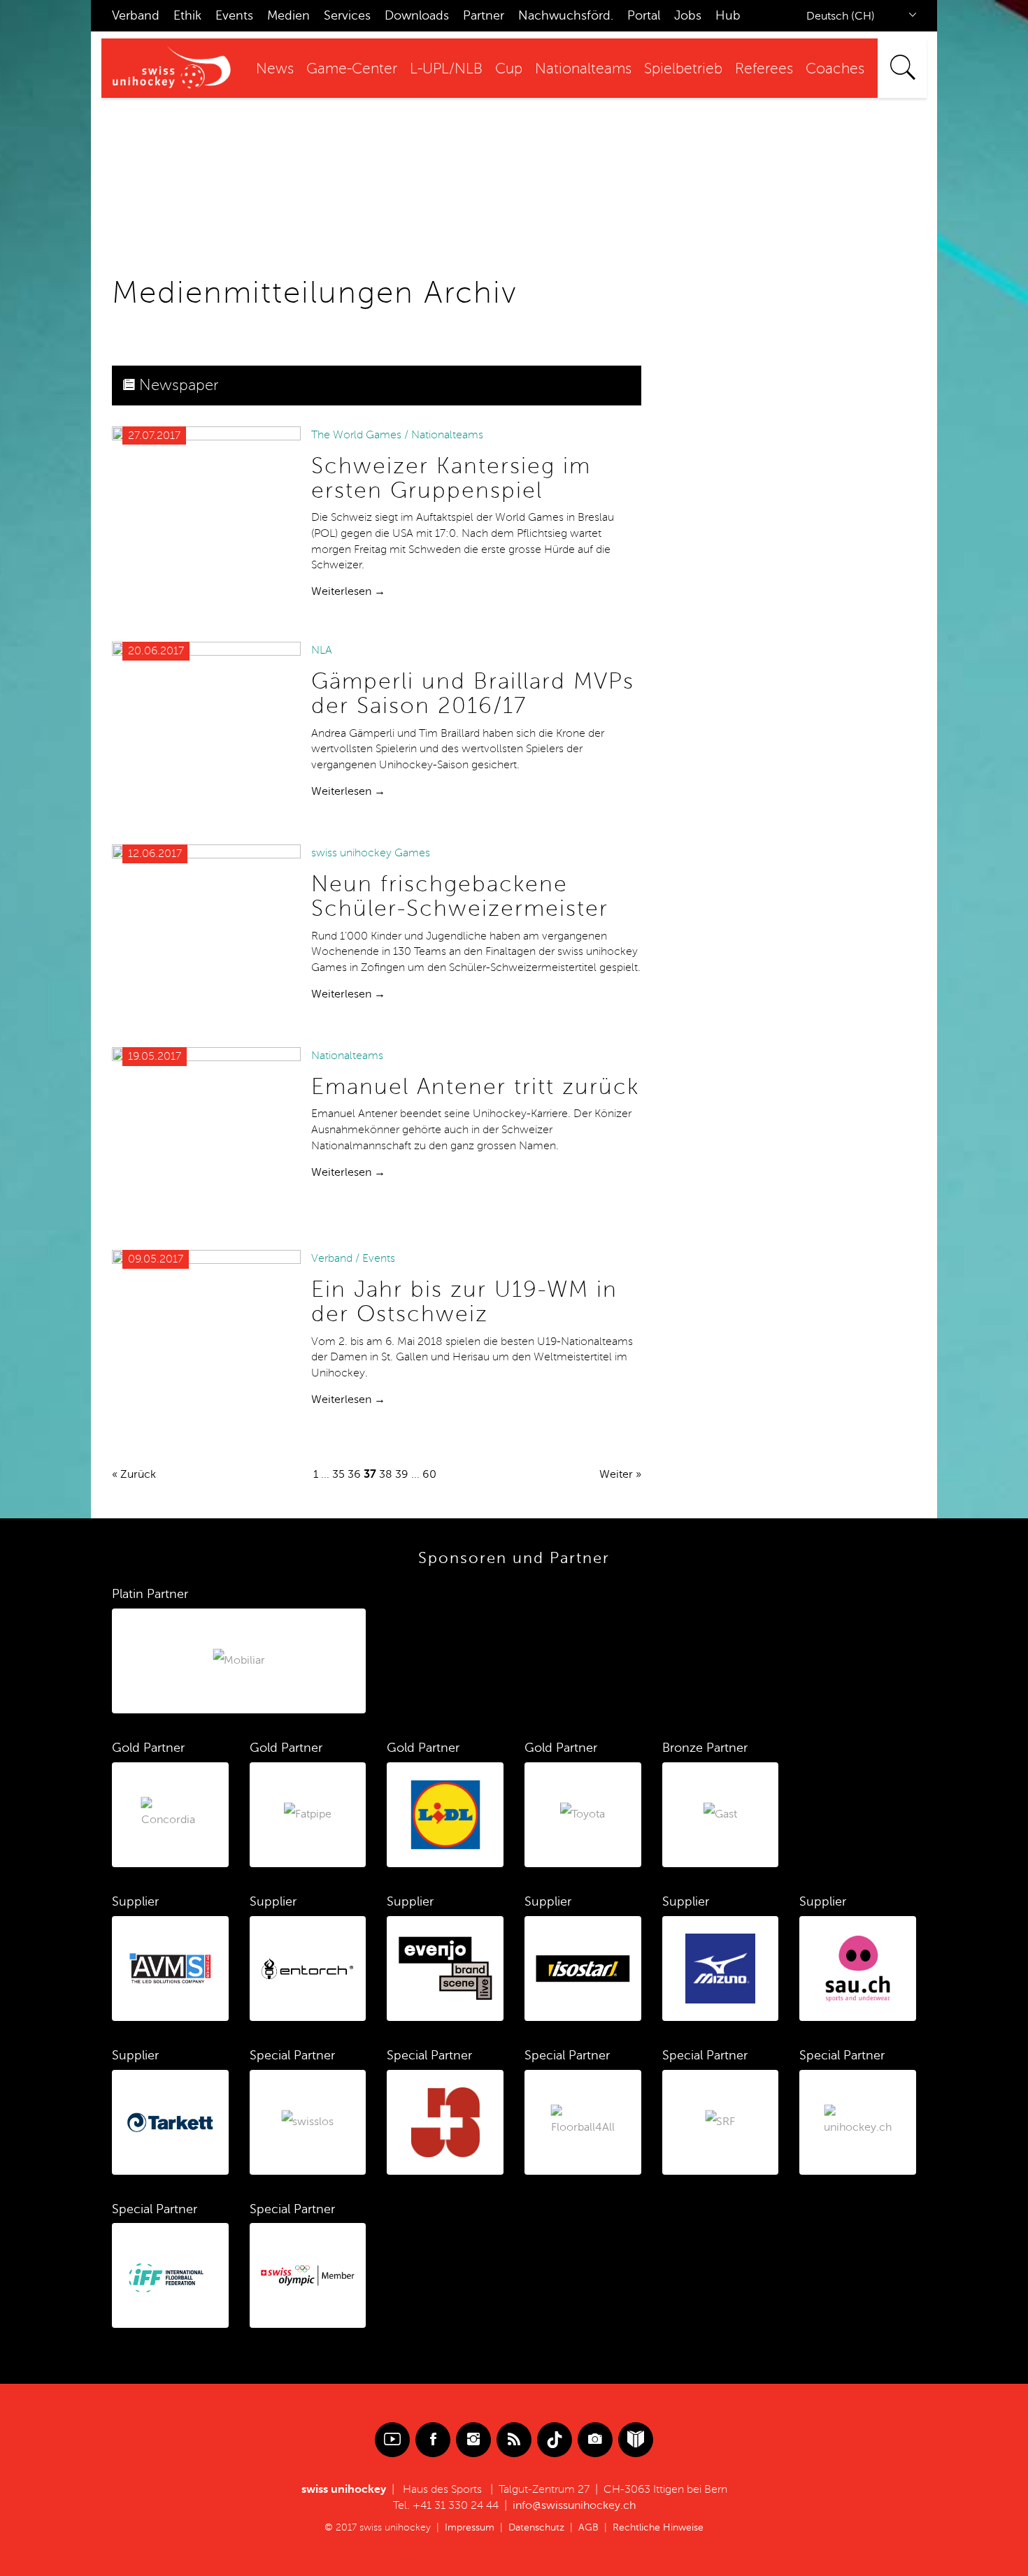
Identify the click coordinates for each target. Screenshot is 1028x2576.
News (275, 69)
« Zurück (134, 1474)
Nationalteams (583, 69)
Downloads (417, 15)
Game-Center (352, 69)
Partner (484, 15)
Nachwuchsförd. (566, 15)
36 (354, 1474)
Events (234, 15)
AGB (588, 2527)
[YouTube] (392, 2440)
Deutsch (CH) (841, 16)
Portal (644, 15)
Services (347, 15)
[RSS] (514, 2440)
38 (386, 1474)
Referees (764, 69)
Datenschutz (536, 2527)
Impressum (470, 2527)
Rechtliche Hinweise (658, 2527)
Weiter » (620, 1474)
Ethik (187, 15)
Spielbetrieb (683, 69)
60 (429, 1474)
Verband (136, 15)
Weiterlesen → (348, 591)
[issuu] (636, 2440)
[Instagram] (473, 2440)
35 (338, 1474)
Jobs (688, 15)
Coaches (835, 69)
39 (402, 1474)
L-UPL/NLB (446, 69)
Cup (509, 69)
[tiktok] (555, 2440)
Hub (728, 15)
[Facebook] (433, 2440)
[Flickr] (595, 2440)
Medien (288, 15)
